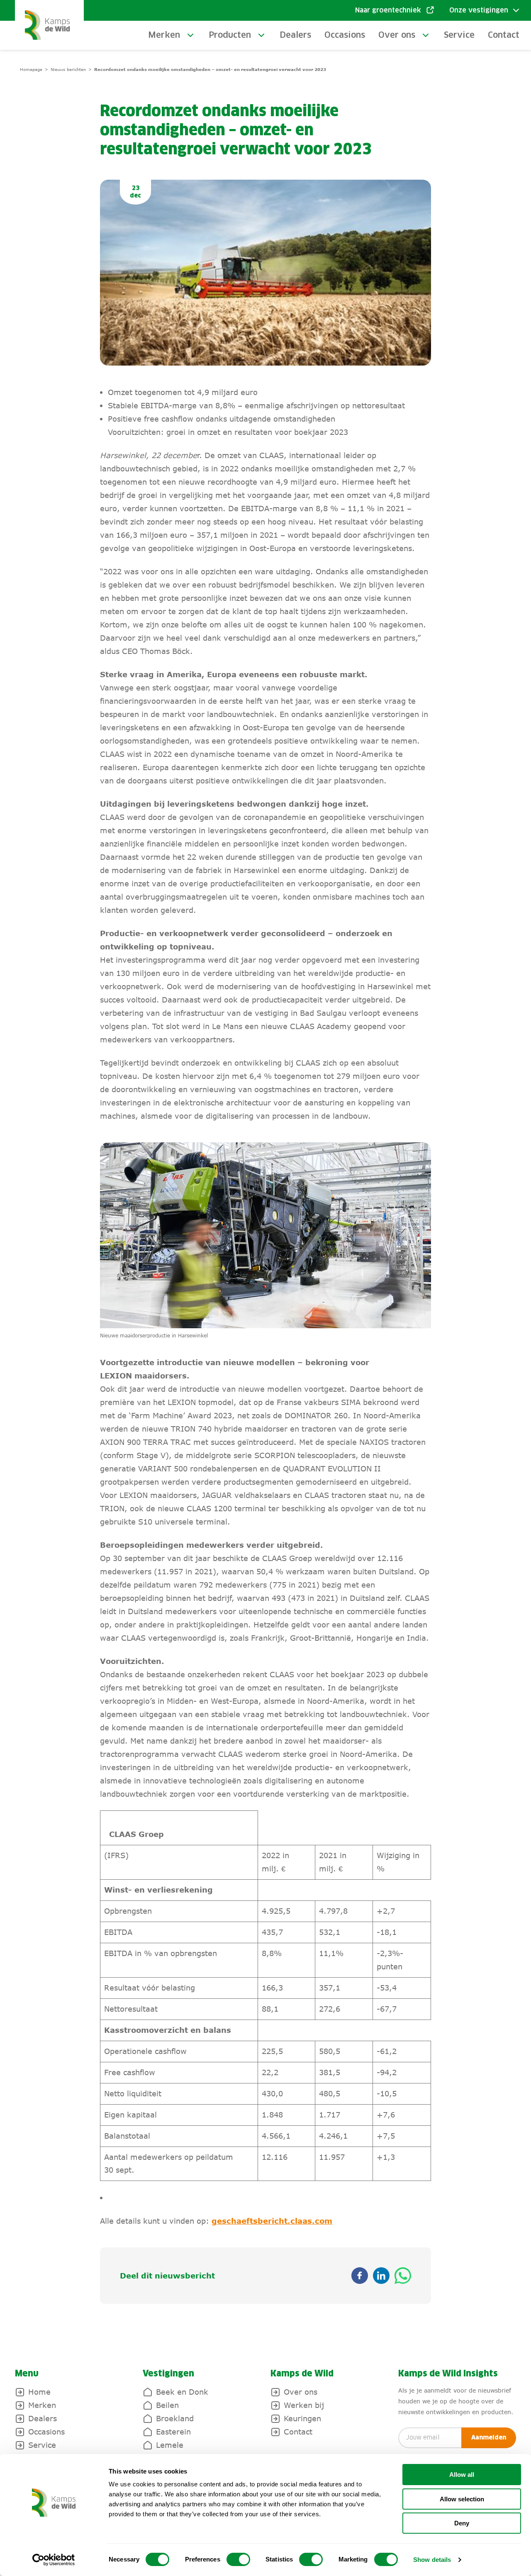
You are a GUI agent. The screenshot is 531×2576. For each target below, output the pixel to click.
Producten (230, 35)
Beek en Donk (182, 2392)
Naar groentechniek (388, 10)
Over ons (397, 35)
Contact (504, 35)
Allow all (462, 2475)
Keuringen (302, 2418)
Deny (462, 2523)
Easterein (173, 2432)
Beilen (167, 2405)
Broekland (175, 2418)
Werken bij (304, 2405)
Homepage (31, 69)
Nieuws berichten (68, 69)
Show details (432, 2560)
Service (459, 35)
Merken (164, 35)
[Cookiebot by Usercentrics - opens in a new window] (54, 2560)
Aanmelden (489, 2438)
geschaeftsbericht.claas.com (272, 2221)
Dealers (295, 35)
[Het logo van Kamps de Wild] (49, 25)
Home (39, 2392)
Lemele (170, 2445)
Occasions (345, 35)
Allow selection (462, 2499)
